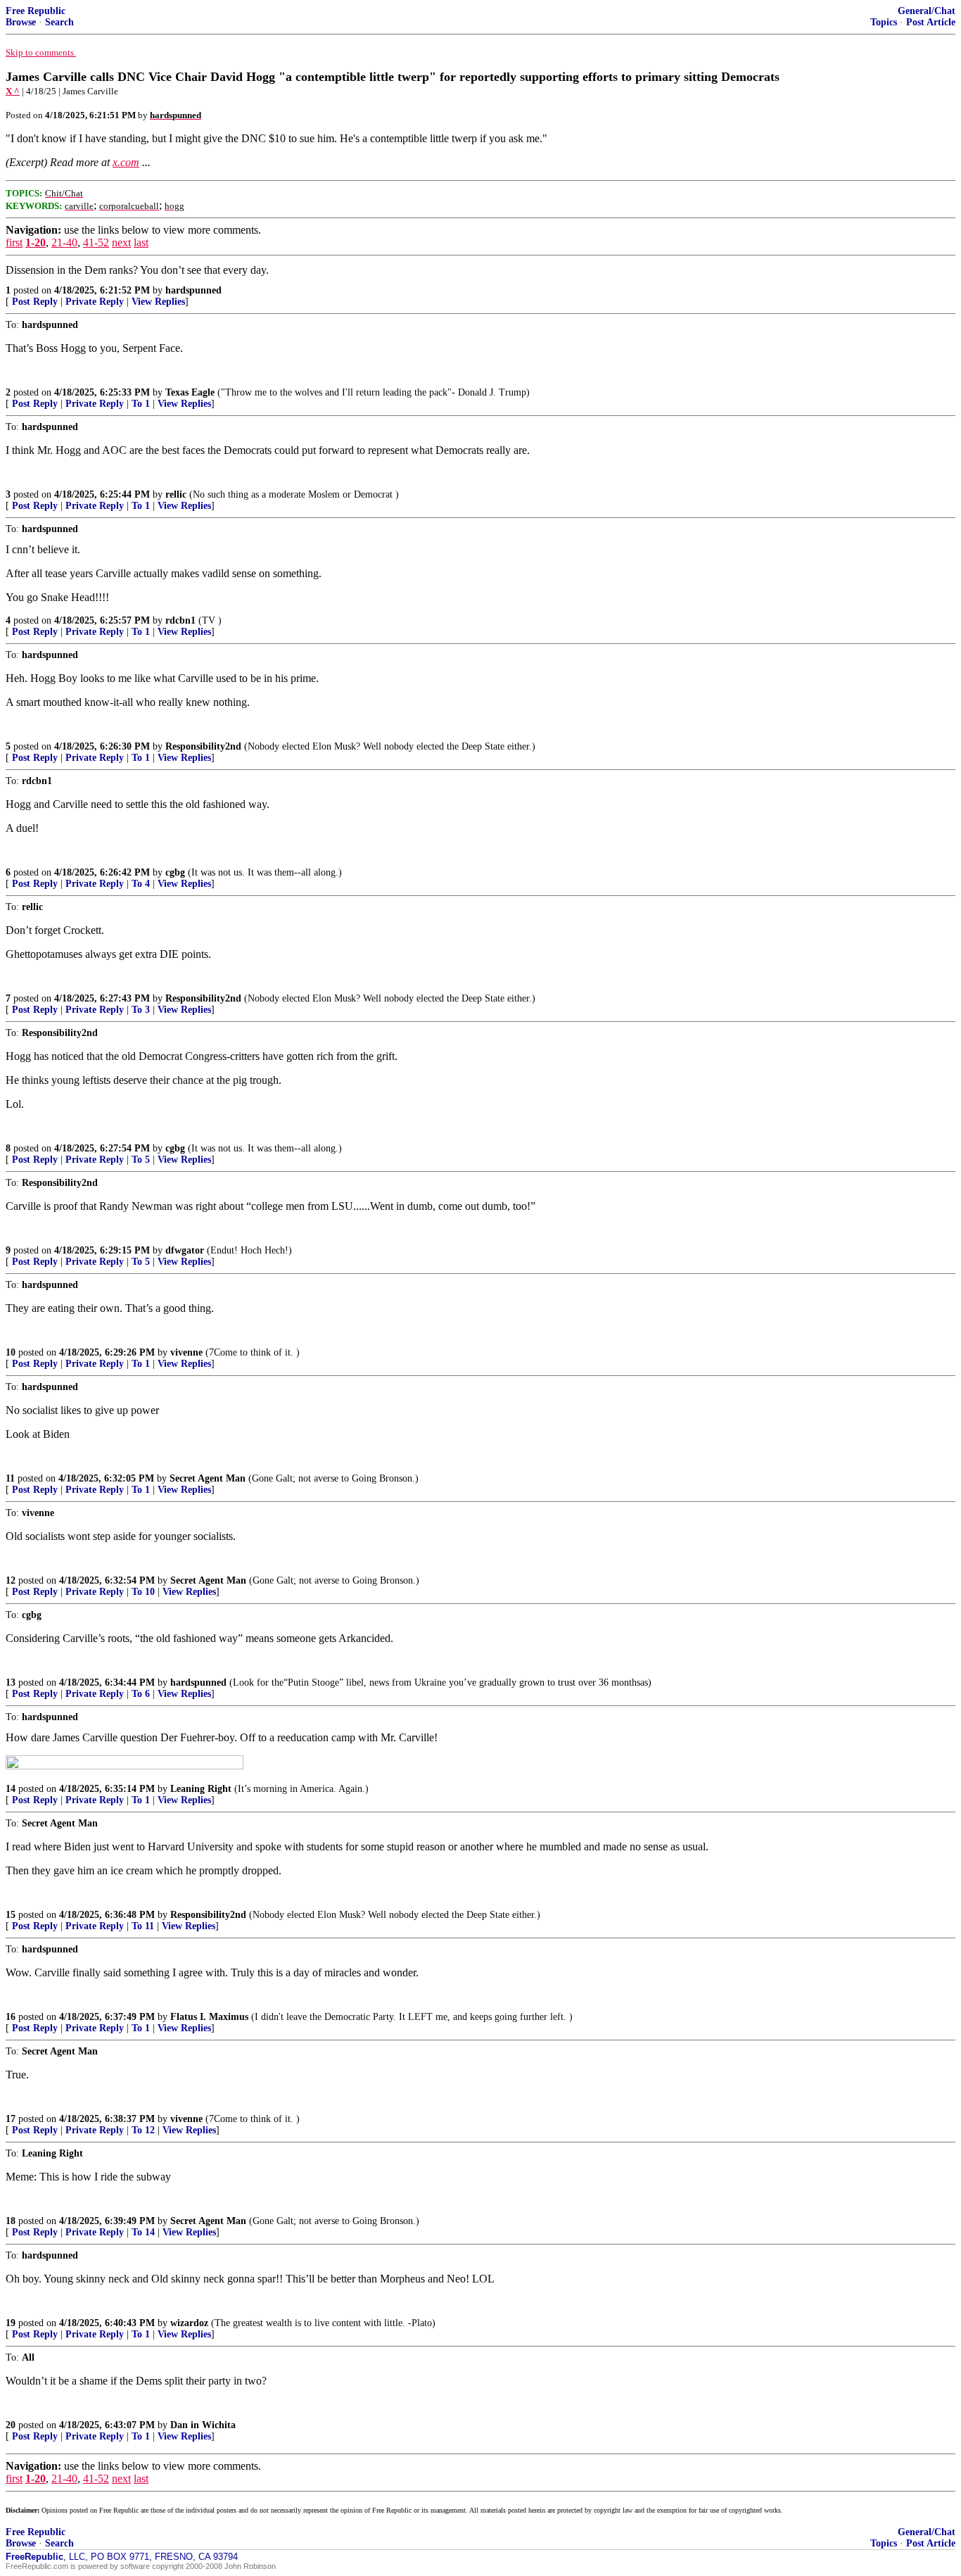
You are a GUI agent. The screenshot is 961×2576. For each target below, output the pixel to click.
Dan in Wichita (203, 2425)
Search (59, 22)
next (121, 242)
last (141, 242)
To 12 (143, 2130)
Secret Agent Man (208, 1478)
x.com (126, 162)
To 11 (143, 1926)
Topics (884, 22)
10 (11, 1352)
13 (11, 1682)
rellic (176, 494)
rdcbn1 (180, 620)
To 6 (141, 1694)
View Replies (158, 302)
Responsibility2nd (203, 746)
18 (11, 2221)
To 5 (141, 1160)
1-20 (36, 242)
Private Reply (95, 302)
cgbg (175, 872)
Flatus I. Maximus (209, 2017)
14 (11, 1789)
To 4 (141, 884)
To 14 (143, 2232)
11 (10, 1478)
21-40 (64, 242)
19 (11, 2323)
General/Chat (927, 11)
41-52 (96, 242)
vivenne (186, 1352)
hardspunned (193, 290)
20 (11, 2425)
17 (11, 2119)
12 (11, 1580)
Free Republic (36, 11)
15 (11, 1915)
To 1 (141, 404)
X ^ (13, 91)
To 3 (141, 1010)
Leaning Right (201, 1789)
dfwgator (185, 1250)
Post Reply (35, 302)
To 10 (143, 1592)
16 (11, 2017)
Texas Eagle (190, 392)
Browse (21, 22)
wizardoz (189, 2323)
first (14, 242)
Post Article (931, 22)
